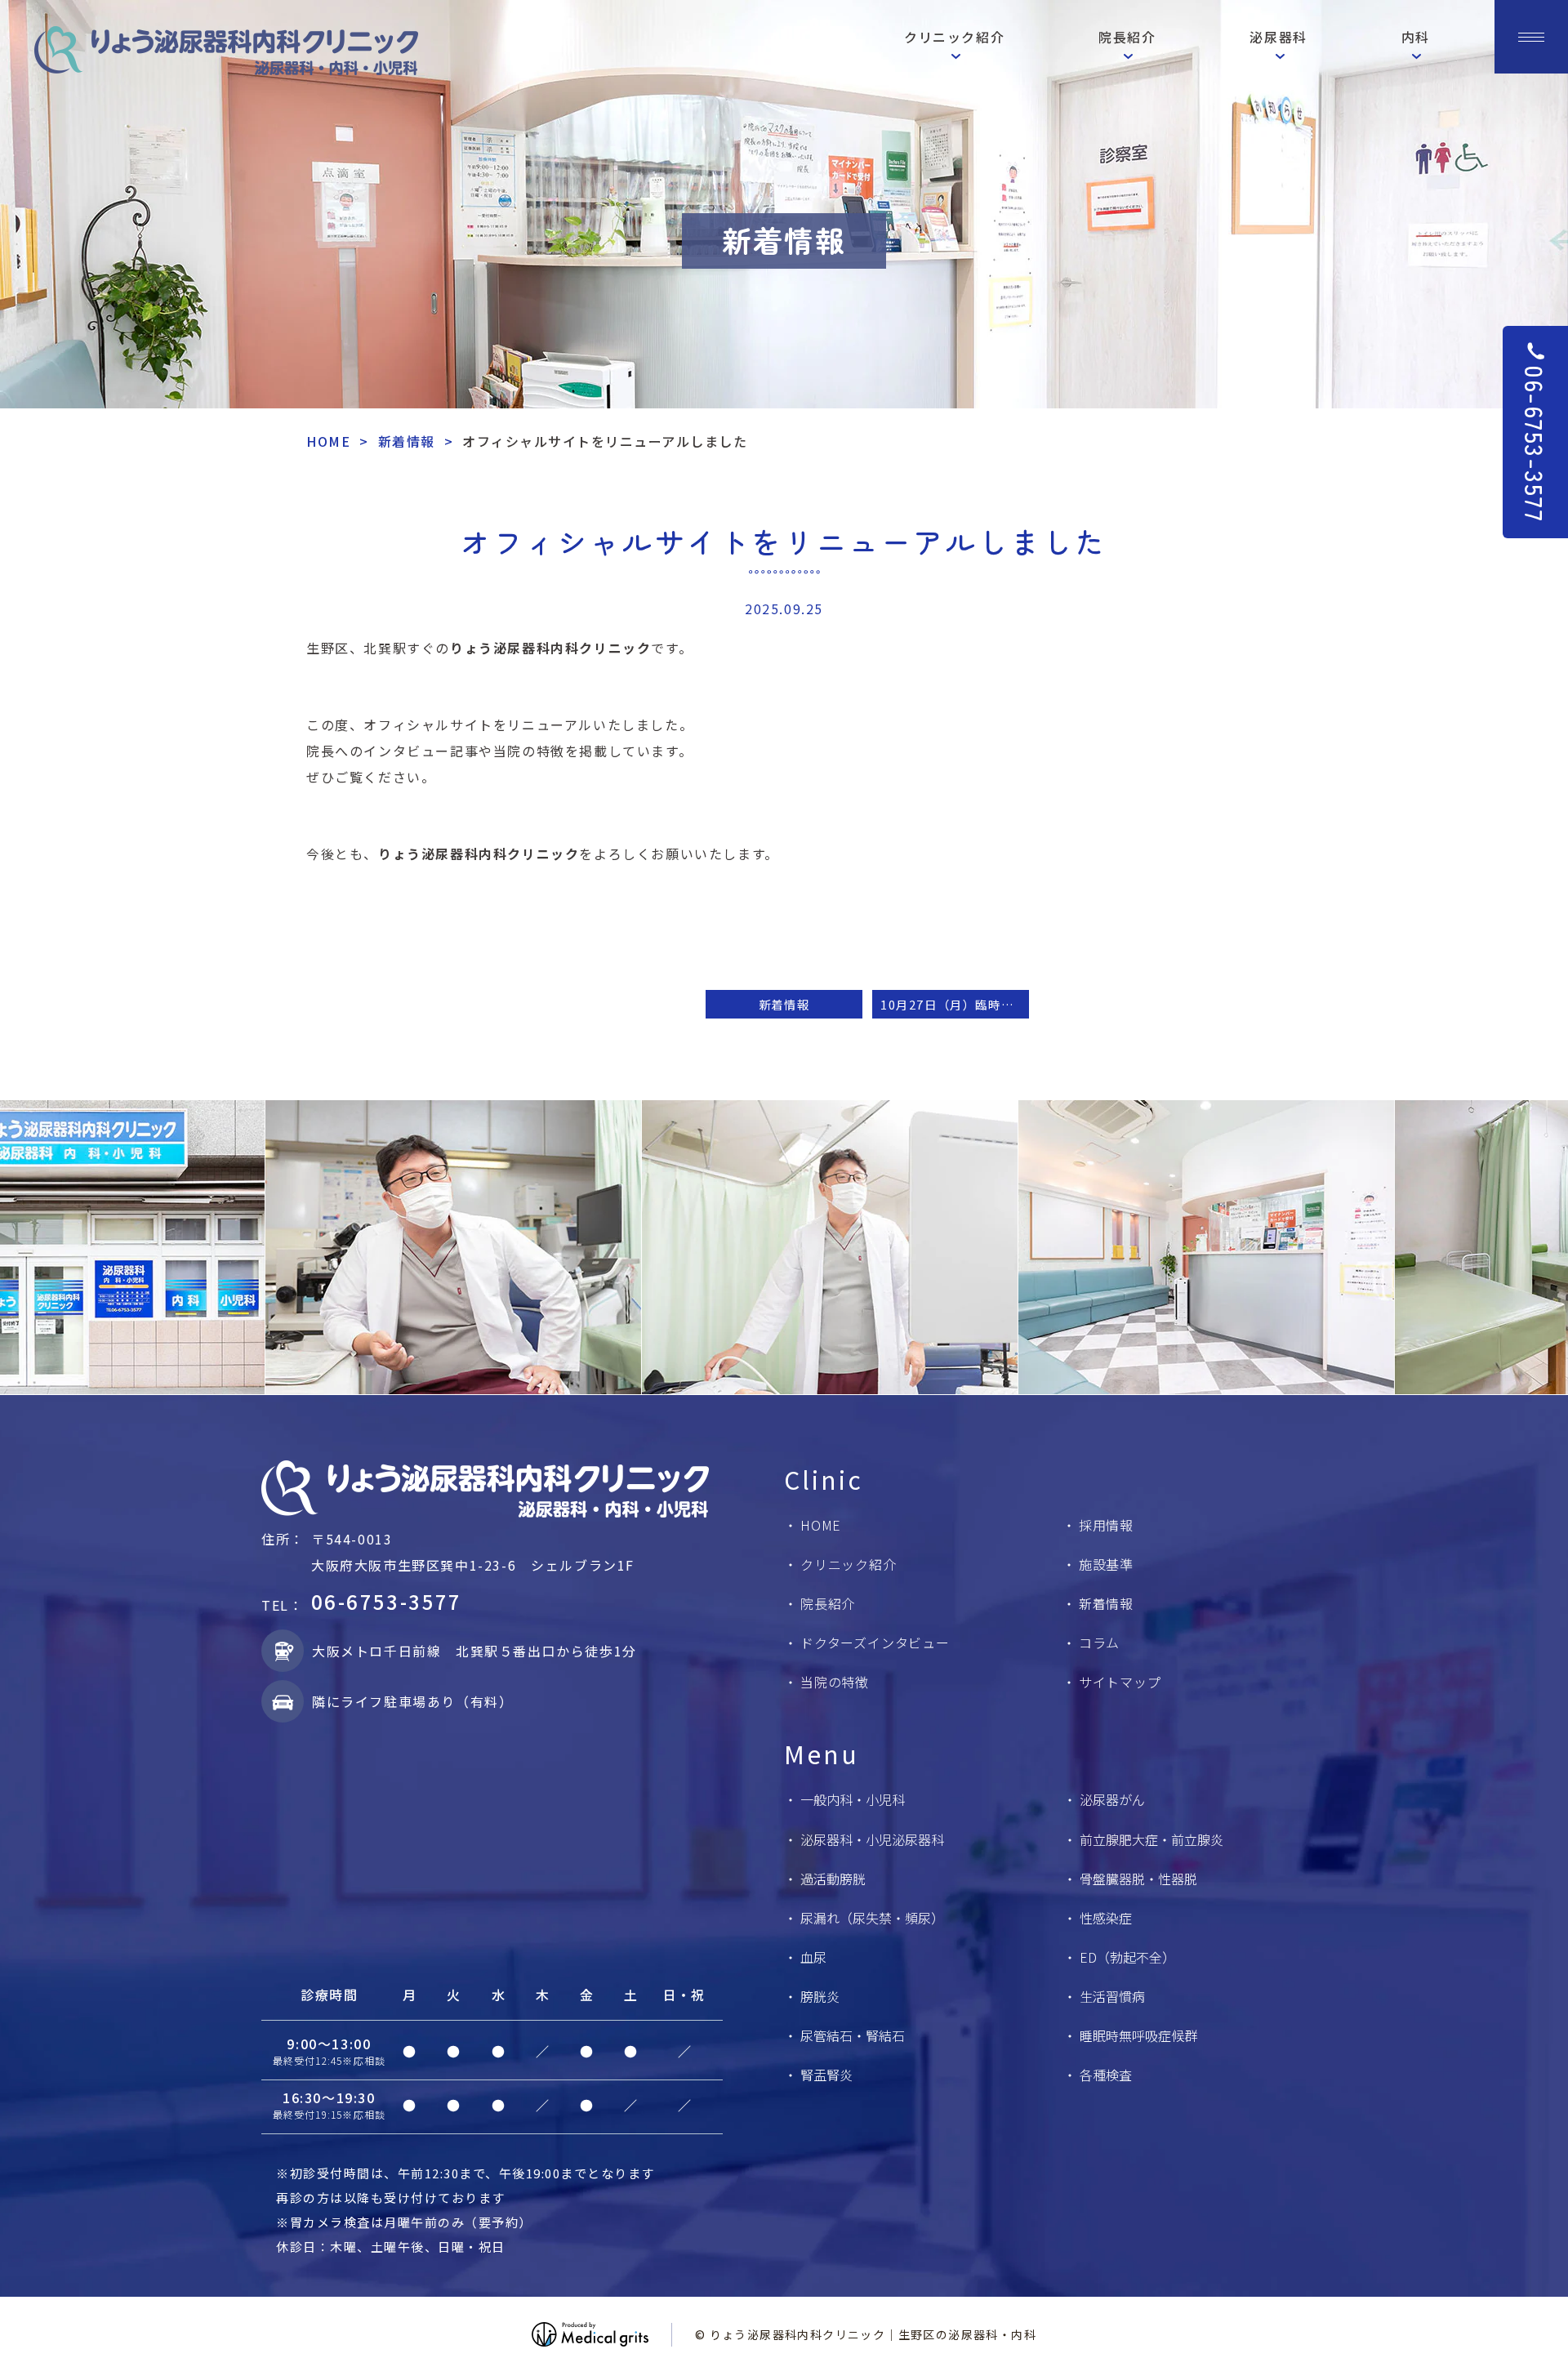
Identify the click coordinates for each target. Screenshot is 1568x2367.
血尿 (813, 1957)
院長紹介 (828, 1603)
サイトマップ (1120, 1682)
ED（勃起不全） (1127, 1957)
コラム (1099, 1643)
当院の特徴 (835, 1682)
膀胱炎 (820, 1996)
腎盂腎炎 (826, 2075)
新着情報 (407, 441)
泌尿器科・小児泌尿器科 (872, 1839)
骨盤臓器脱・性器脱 (1138, 1879)
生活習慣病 (1112, 1996)
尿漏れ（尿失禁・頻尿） (872, 1918)
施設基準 (1106, 1564)
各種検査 (1106, 2075)
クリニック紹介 (849, 1564)
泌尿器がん (1112, 1799)
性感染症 (1106, 1918)
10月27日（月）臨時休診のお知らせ (955, 1004)
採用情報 (1106, 1525)
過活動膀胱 (833, 1879)
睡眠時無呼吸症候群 (1138, 2035)
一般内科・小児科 (853, 1799)
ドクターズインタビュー (875, 1643)
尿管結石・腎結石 (853, 2035)
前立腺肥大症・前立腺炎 (1151, 1839)
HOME (328, 441)
